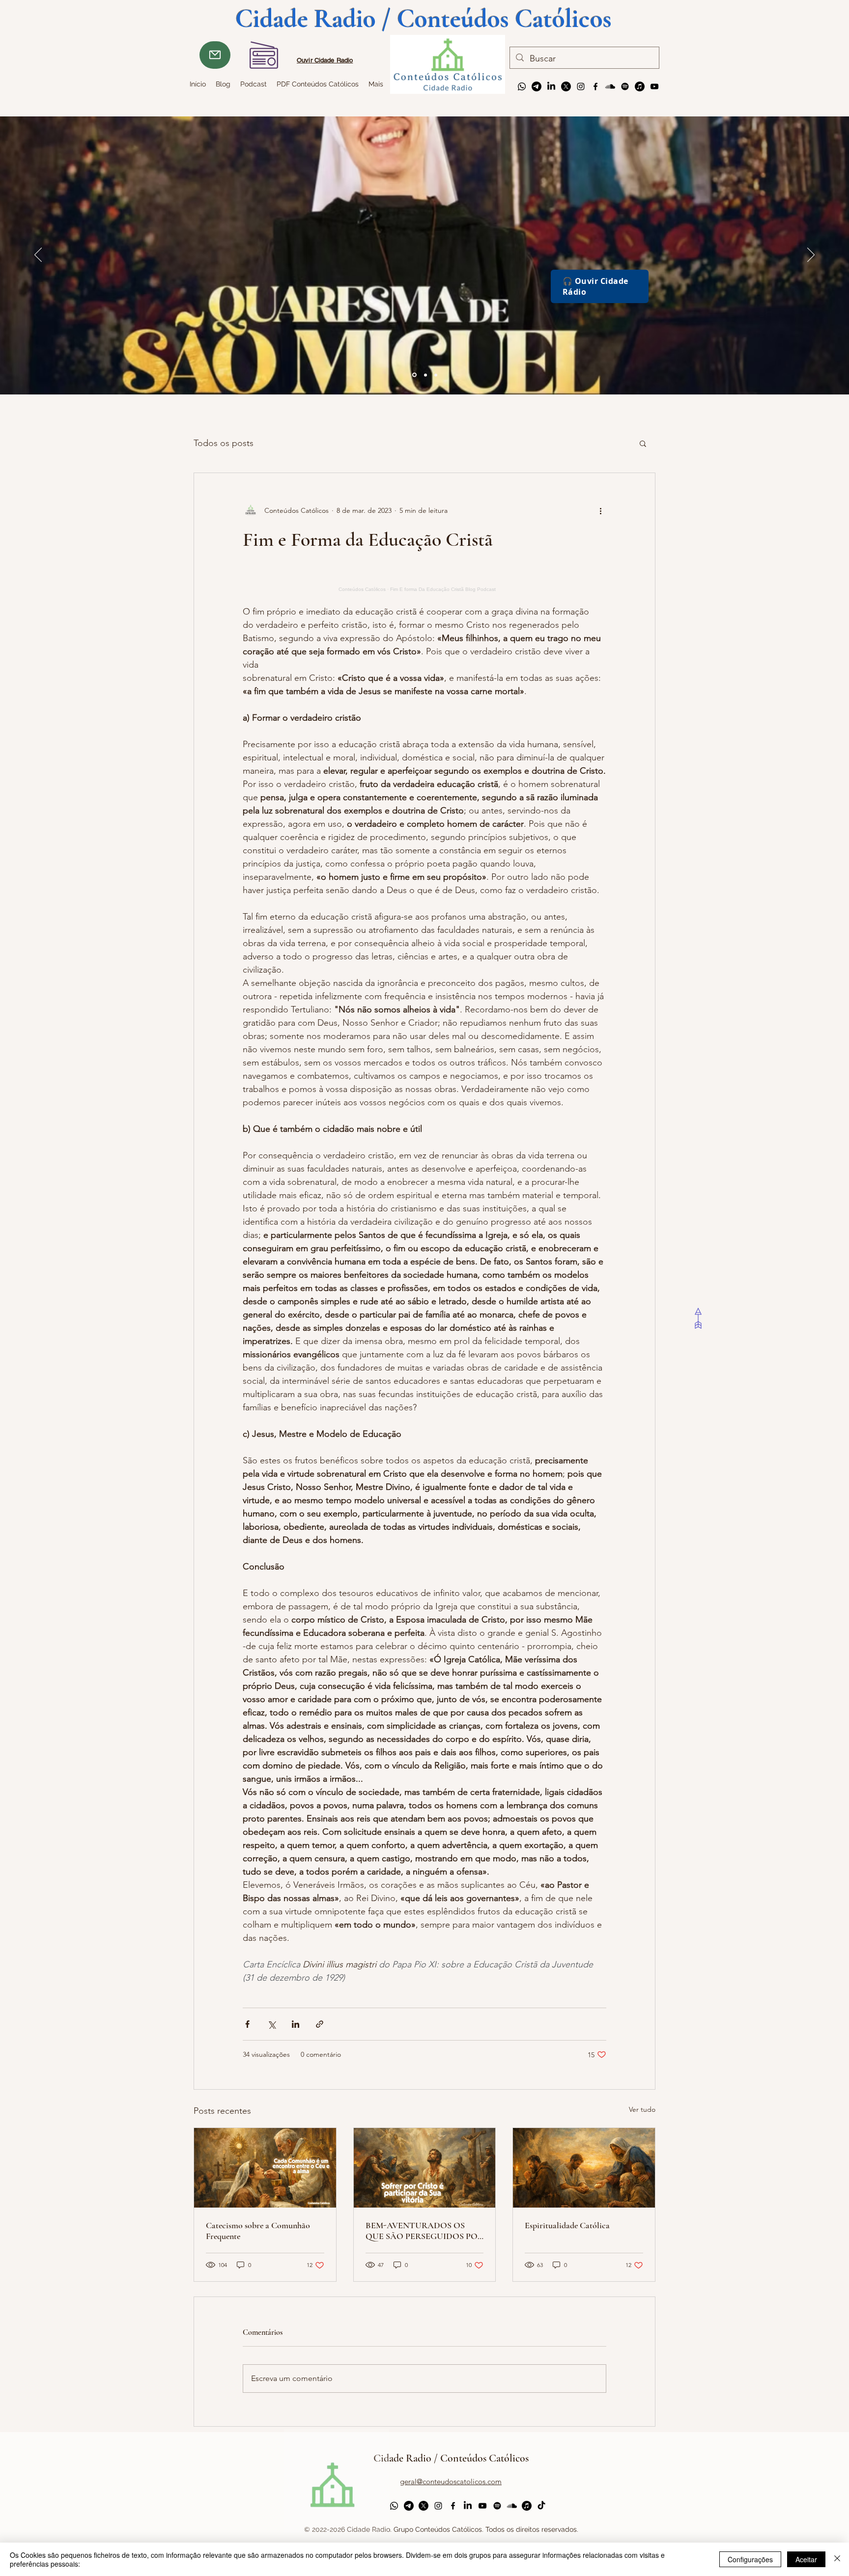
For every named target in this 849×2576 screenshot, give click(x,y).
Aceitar (806, 2559)
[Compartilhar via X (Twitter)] (271, 2024)
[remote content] (424, 583)
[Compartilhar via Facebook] (247, 2024)
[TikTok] (541, 2506)
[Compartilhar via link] (320, 2024)
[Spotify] (625, 86)
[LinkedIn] (551, 86)
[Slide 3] (414, 375)
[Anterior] (38, 255)
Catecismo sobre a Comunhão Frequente (258, 2231)
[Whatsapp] (522, 86)
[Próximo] (811, 255)
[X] (566, 86)
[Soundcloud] (610, 86)
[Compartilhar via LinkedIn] (296, 2024)
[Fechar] (837, 2559)
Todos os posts (224, 443)
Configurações (750, 2559)
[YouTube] (654, 86)
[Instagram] (581, 86)
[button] (643, 443)
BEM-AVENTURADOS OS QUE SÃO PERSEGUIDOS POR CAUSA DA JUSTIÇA (424, 2231)
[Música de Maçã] (640, 86)
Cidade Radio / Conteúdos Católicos (451, 2458)
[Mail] (215, 55)
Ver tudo (642, 2109)
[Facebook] (595, 86)
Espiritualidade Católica (567, 2225)
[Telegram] (537, 86)
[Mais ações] (600, 510)
